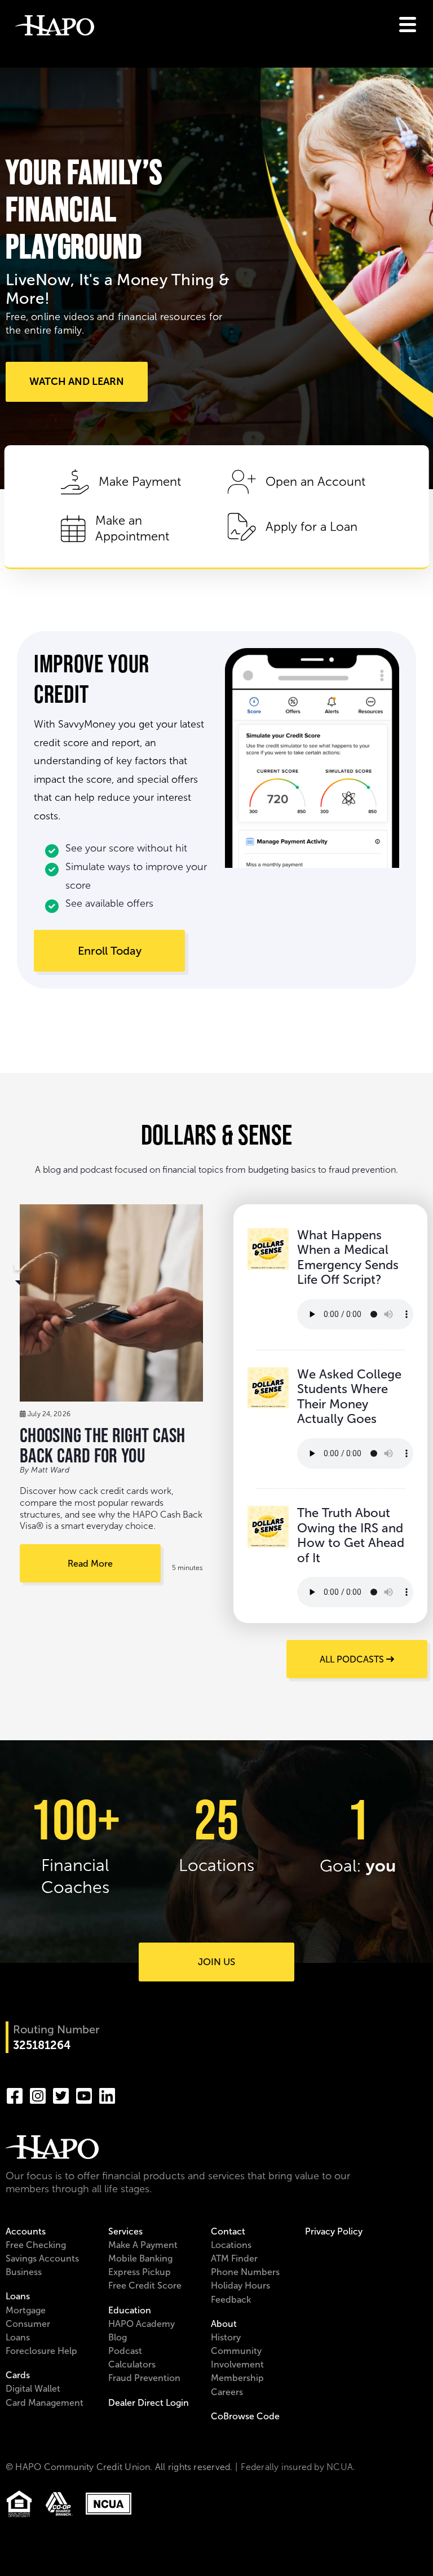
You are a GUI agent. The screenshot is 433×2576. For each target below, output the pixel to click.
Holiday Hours (240, 2285)
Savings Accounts (42, 2258)
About (224, 2324)
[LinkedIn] (107, 2094)
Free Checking (36, 2245)
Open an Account (315, 482)
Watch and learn (77, 382)
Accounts (26, 2231)
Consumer (28, 2324)
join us (216, 1962)
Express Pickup (140, 2272)
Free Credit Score (145, 2285)
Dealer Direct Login (149, 2403)
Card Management (45, 2403)
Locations (231, 2245)
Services (125, 2231)
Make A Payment (143, 2245)
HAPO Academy (142, 2324)
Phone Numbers (245, 2272)
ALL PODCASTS (353, 1659)
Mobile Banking (140, 2258)
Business (24, 2272)
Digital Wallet (33, 2389)
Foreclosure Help (41, 2351)
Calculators (132, 2364)
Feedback (231, 2300)
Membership (237, 2378)
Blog (118, 2337)
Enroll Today (110, 951)
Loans (18, 2296)
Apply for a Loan (312, 527)
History (226, 2337)
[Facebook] (15, 2094)
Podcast (125, 2351)
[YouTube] (84, 2094)
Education (130, 2310)
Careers (227, 2392)
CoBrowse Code (245, 2416)
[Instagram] (38, 2094)
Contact (228, 2231)
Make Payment (140, 482)
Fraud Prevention (144, 2378)
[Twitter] (61, 2094)
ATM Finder (234, 2258)
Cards (18, 2375)
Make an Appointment (132, 529)
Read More (90, 1564)
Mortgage (26, 2310)
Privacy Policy (334, 2231)
